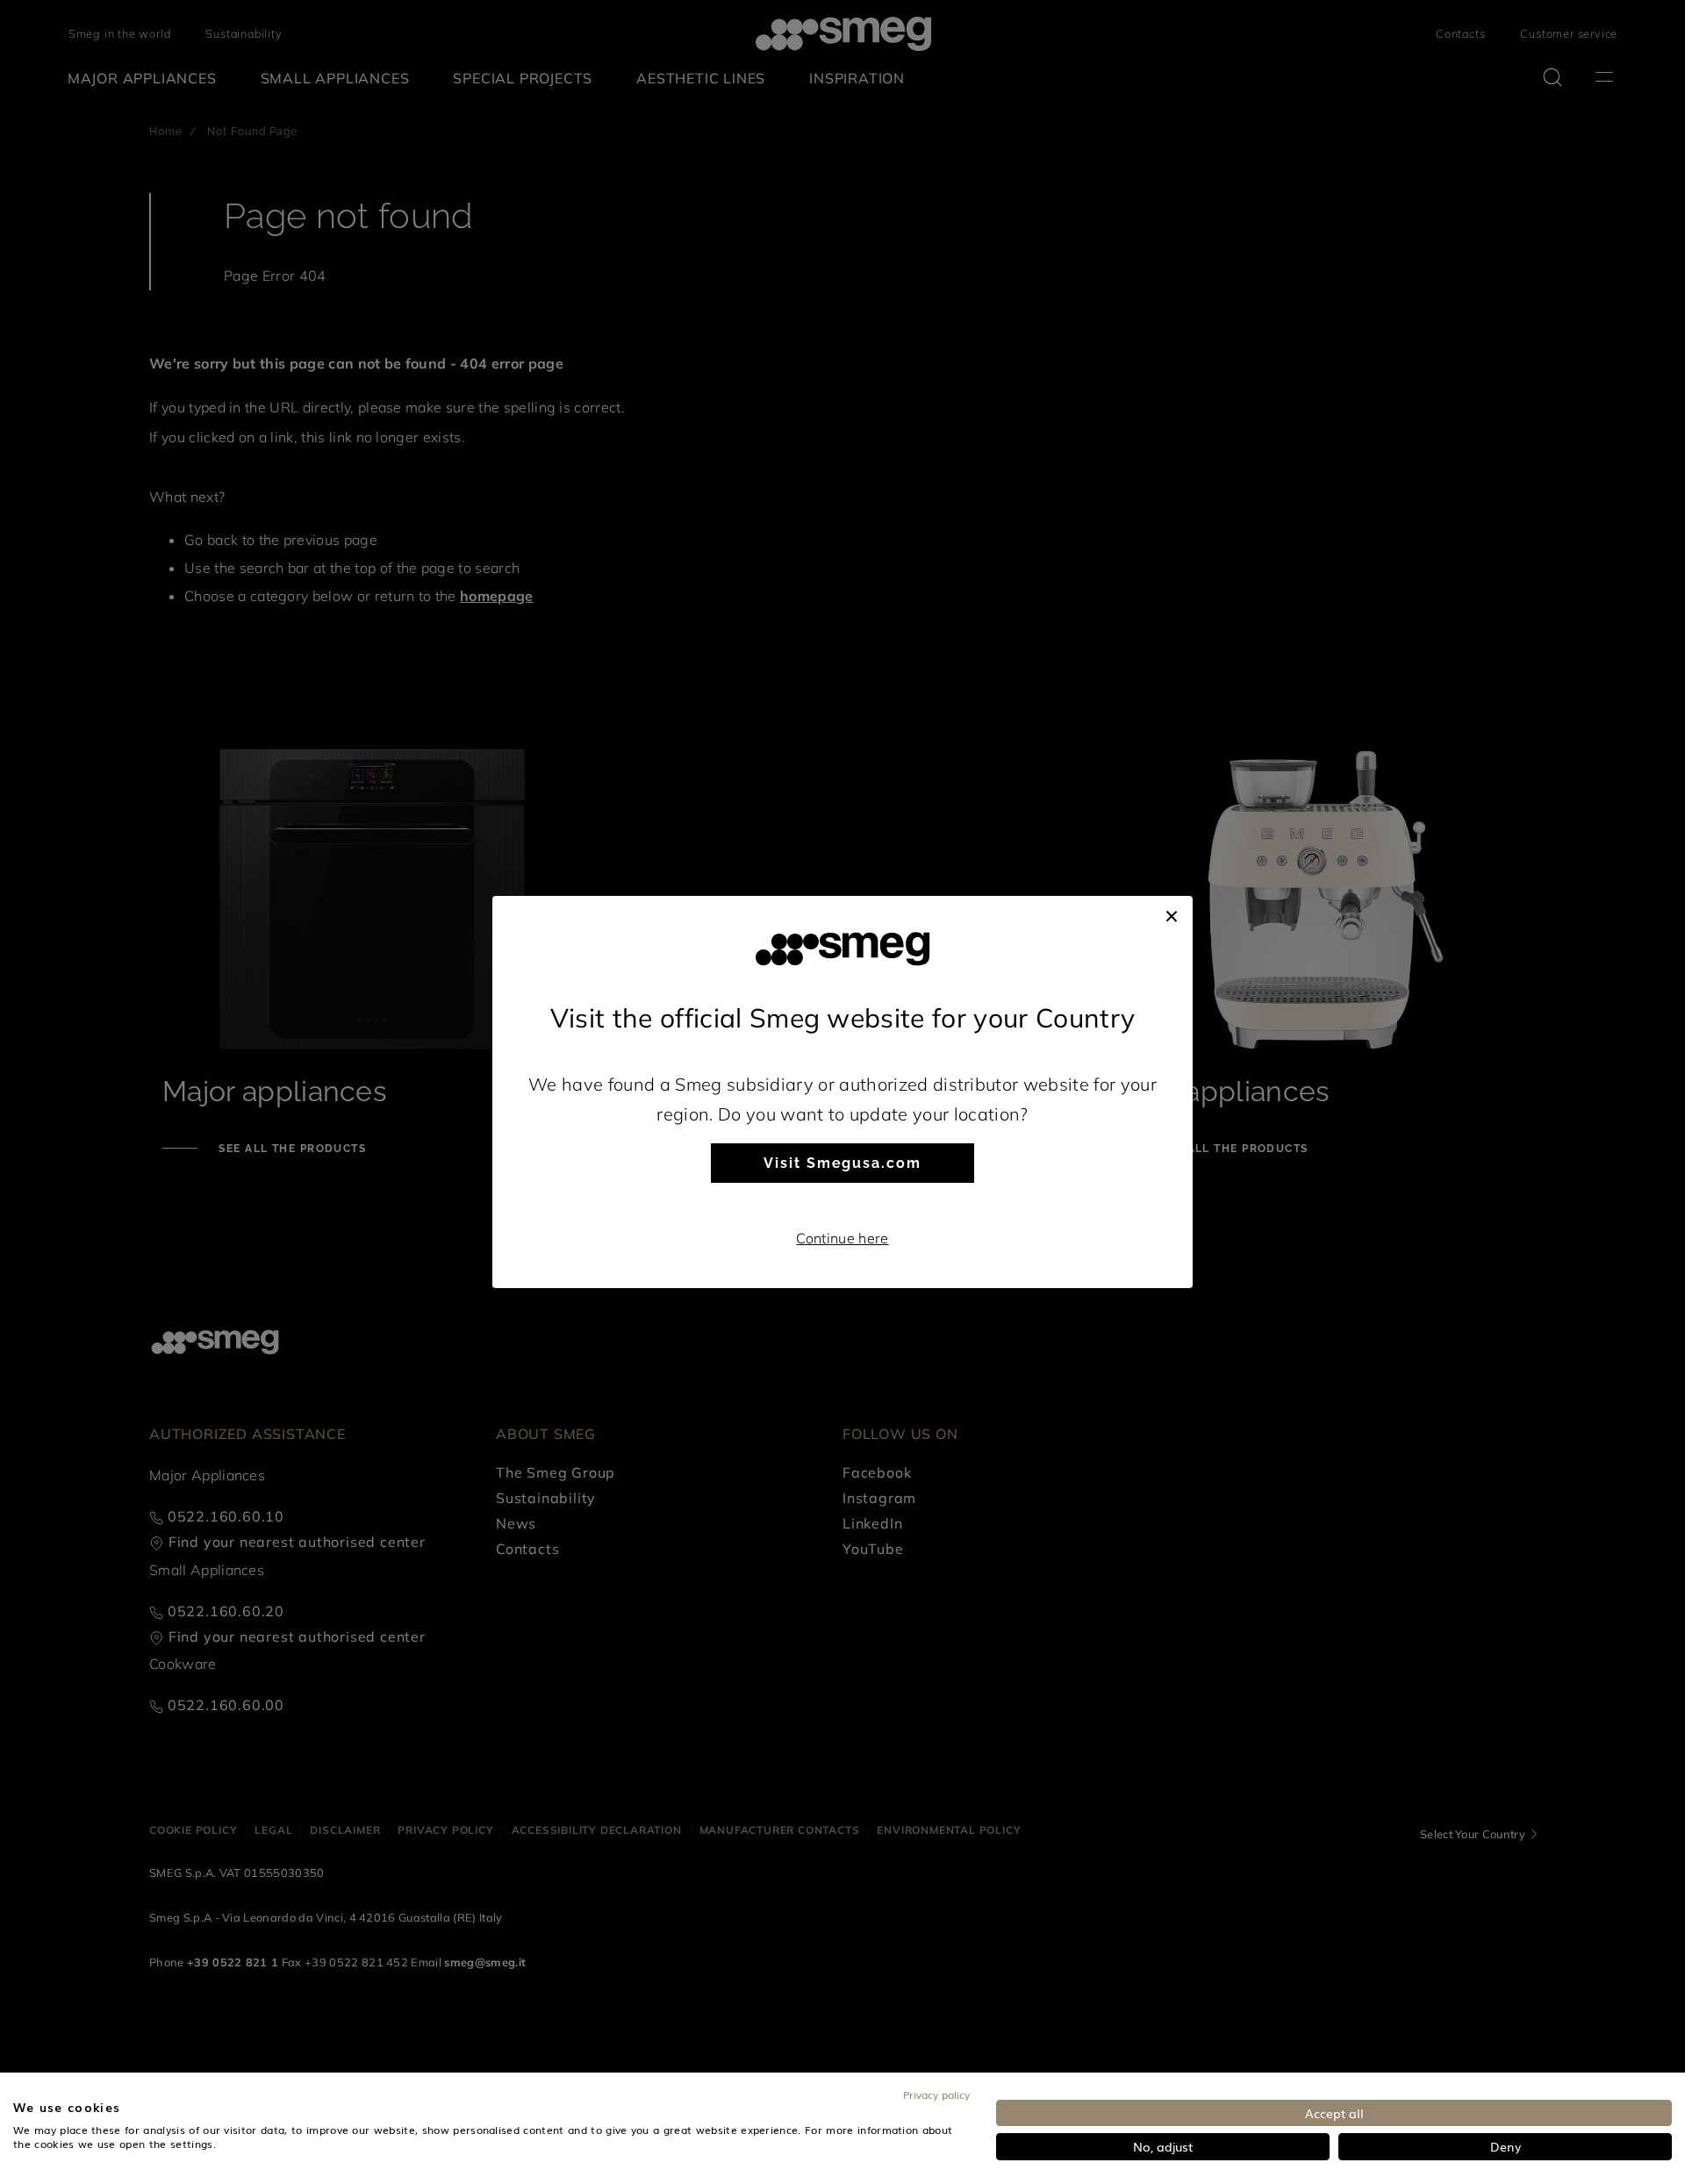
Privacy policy (936, 2094)
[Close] (1172, 913)
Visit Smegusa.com (842, 1163)
